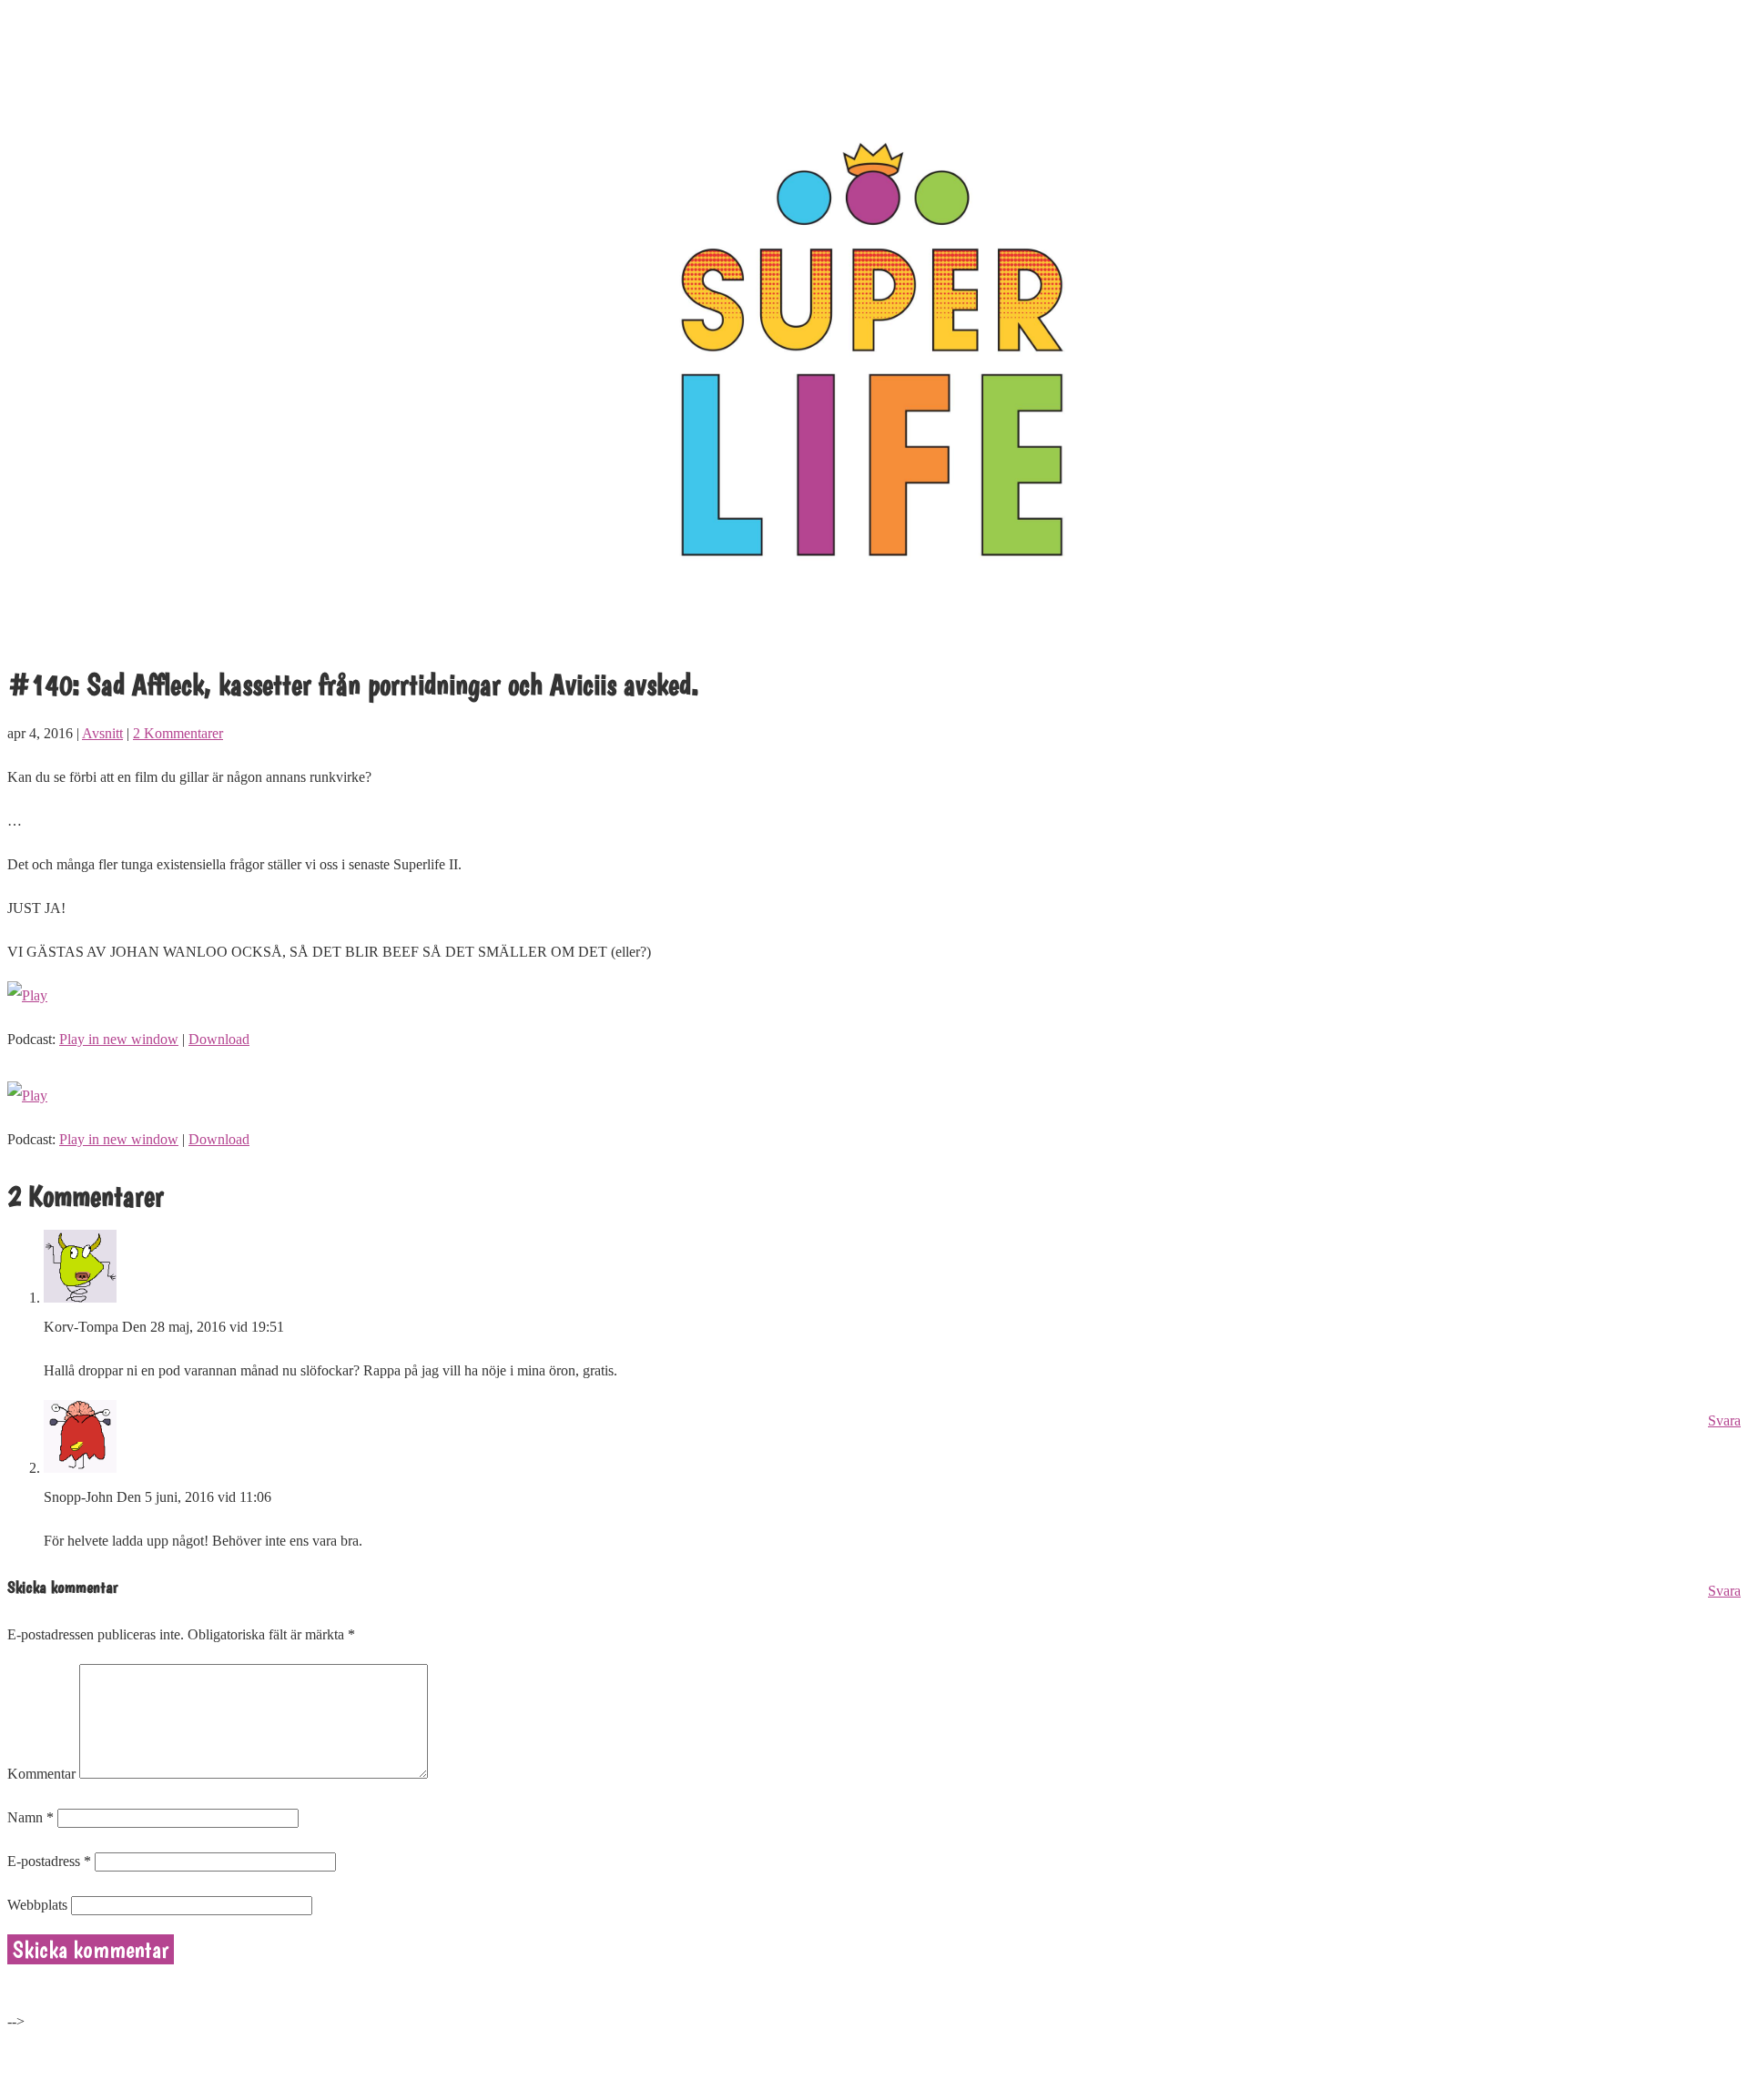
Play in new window (119, 1039)
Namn (30, 1817)
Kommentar (41, 1774)
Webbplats (37, 1905)
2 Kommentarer (178, 733)
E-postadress (49, 1861)
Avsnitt (102, 733)
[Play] (27, 995)
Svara (1724, 1420)
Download (219, 1039)
